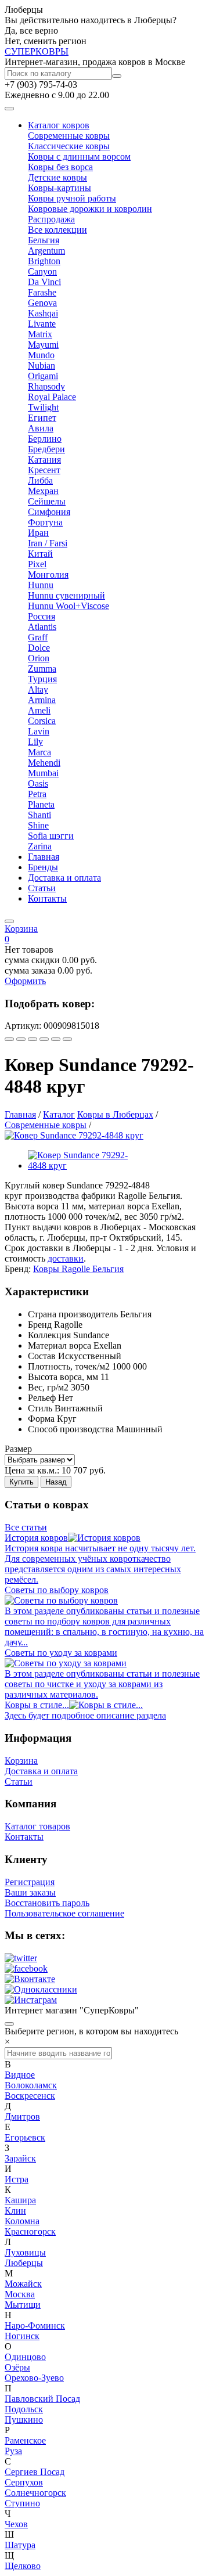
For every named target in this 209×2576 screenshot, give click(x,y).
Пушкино (24, 2420)
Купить (21, 1482)
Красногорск (30, 2231)
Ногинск (22, 2336)
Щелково (23, 2566)
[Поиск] (117, 76)
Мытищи (23, 2305)
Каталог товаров (37, 1826)
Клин (15, 2211)
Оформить (25, 981)
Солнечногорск (35, 2493)
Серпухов (24, 2482)
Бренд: (18, 1269)
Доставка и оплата (64, 878)
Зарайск (20, 2158)
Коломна (22, 2221)
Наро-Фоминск (35, 2325)
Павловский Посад (42, 2399)
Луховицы (25, 2252)
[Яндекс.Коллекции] (9, 1039)
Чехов (16, 2524)
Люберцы (24, 2263)
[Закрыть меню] (9, 921)
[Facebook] (33, 1039)
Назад (56, 1482)
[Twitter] (67, 1039)
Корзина (21, 1761)
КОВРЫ (37, 51)
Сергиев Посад (35, 2472)
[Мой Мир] (56, 1039)
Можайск (23, 2284)
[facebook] (26, 1968)
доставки (66, 1258)
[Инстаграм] (31, 2000)
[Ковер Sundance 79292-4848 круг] (74, 1135)
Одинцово (25, 2357)
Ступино (22, 2503)
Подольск (24, 2409)
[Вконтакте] (30, 1979)
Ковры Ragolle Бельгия (78, 1269)
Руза (13, 2451)
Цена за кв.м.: (32, 1470)
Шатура (20, 2545)
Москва (20, 2294)
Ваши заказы (30, 1892)
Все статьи (26, 1527)
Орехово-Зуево (34, 2378)
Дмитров (22, 2116)
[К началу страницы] (9, 2024)
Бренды (43, 867)
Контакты (47, 898)
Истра (17, 2179)
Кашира (20, 2200)
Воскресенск (30, 2096)
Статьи (42, 888)
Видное (20, 2075)
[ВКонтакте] (21, 1039)
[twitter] (21, 1958)
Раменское (25, 2440)
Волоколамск (31, 2085)
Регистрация (30, 1882)
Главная (44, 857)
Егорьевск (25, 2137)
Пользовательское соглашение (64, 1913)
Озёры (17, 2367)
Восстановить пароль (47, 1903)
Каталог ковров (59, 125)
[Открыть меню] (9, 109)
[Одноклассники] (44, 1039)
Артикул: (23, 1026)
